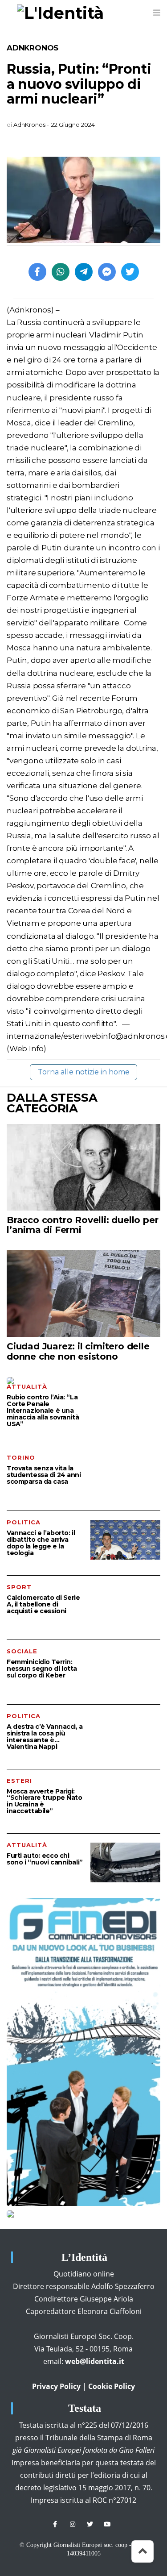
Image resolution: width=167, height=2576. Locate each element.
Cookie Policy (112, 2386)
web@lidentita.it (95, 2361)
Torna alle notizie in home (84, 1072)
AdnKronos (33, 48)
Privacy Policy (56, 2386)
